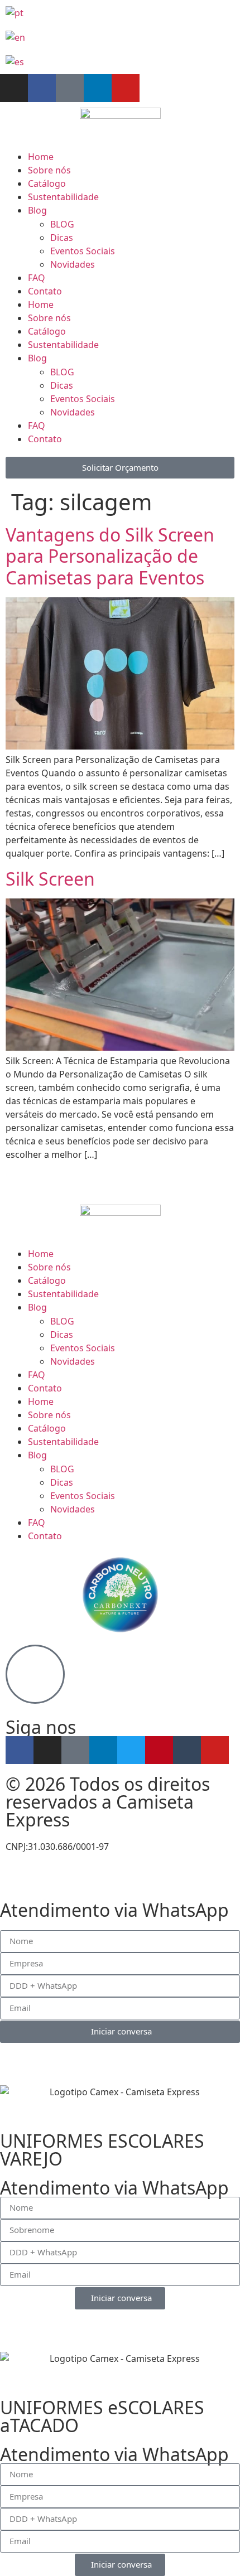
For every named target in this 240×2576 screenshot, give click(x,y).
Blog (37, 210)
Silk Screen (50, 879)
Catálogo (47, 183)
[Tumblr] (187, 1750)
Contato (45, 291)
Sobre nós (49, 170)
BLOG (62, 224)
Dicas (62, 238)
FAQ (37, 278)
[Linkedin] (98, 88)
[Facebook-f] (42, 88)
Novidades (73, 264)
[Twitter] (131, 1750)
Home (41, 157)
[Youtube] (126, 88)
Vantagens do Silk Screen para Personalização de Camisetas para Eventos (110, 556)
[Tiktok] (70, 88)
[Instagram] (14, 88)
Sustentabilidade (63, 197)
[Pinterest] (159, 1750)
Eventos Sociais (83, 251)
